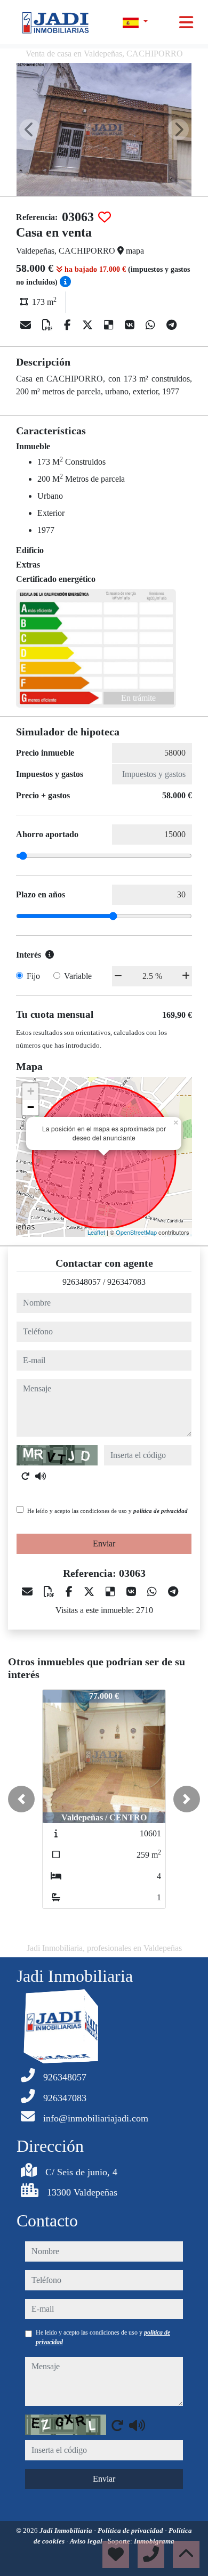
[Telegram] (171, 325)
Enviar (104, 1544)
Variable (78, 976)
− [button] (31, 1107)
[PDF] (49, 325)
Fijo (33, 976)
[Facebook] (69, 325)
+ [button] (31, 1091)
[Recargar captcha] (26, 1476)
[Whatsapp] (152, 325)
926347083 (126, 1282)
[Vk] (131, 325)
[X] (89, 325)
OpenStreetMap (136, 1232)
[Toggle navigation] (186, 22)
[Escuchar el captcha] (41, 1476)
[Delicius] (110, 325)
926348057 (82, 1282)
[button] (21, 1799)
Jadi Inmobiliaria (67, 2530)
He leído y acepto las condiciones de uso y (107, 1511)
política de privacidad (161, 1511)
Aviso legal (87, 2541)
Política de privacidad (131, 2530)
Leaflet (96, 1232)
